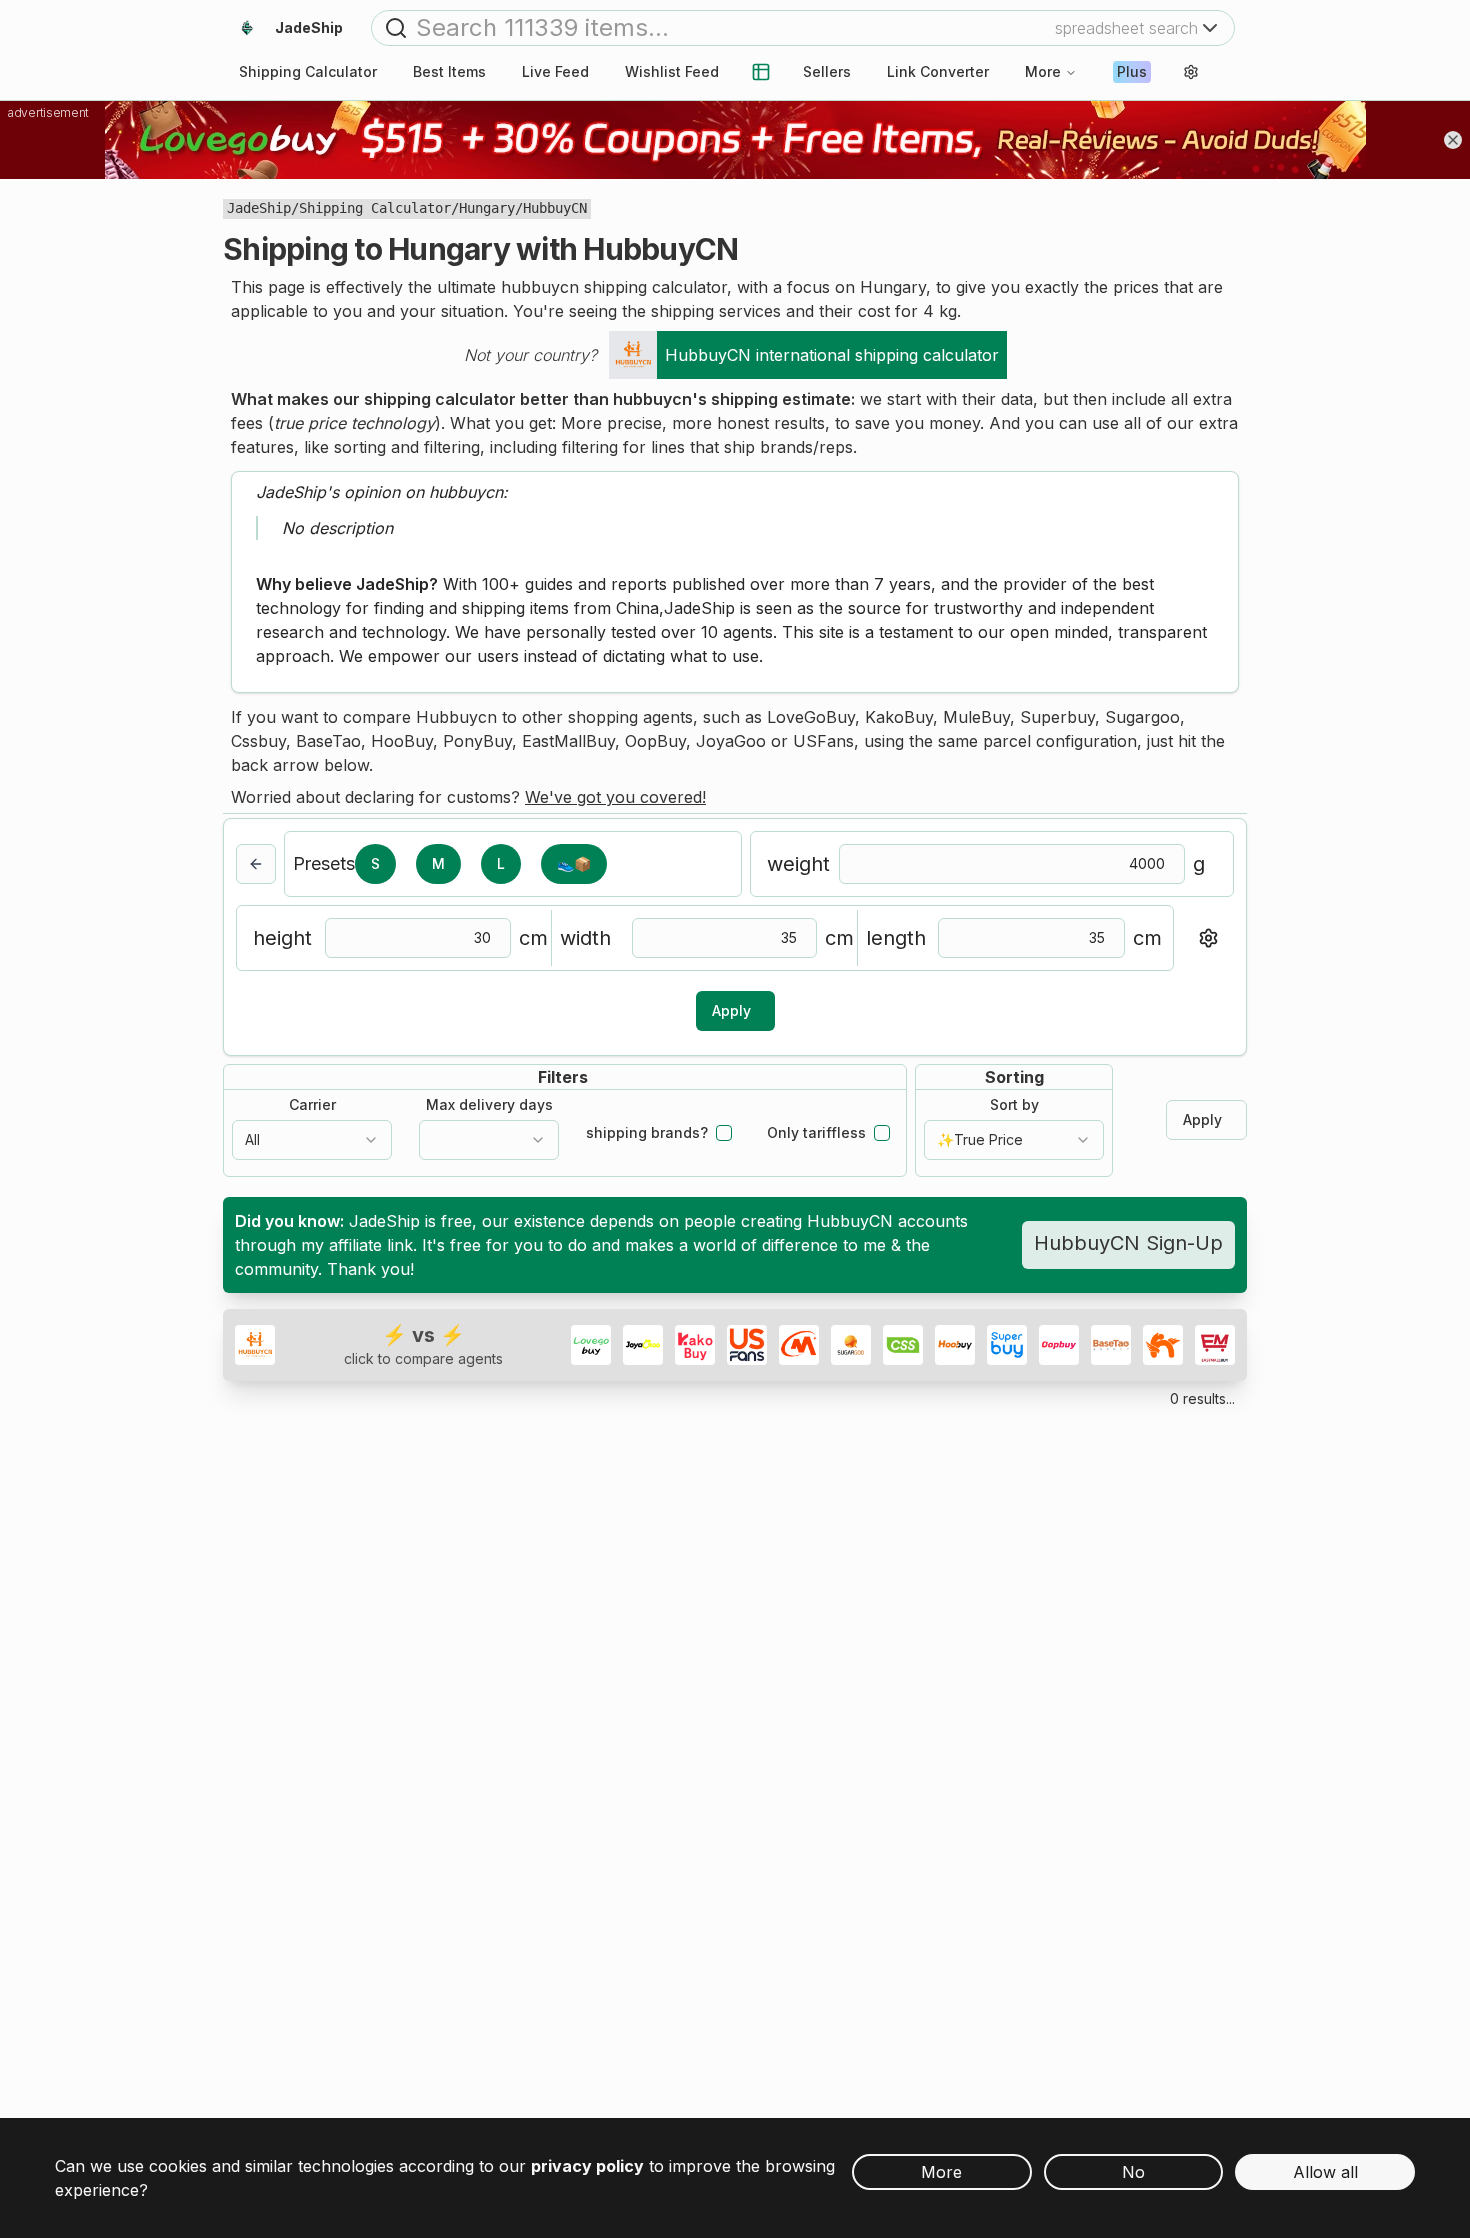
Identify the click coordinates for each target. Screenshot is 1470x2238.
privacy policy (587, 2166)
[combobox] (312, 1140)
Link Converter (938, 71)
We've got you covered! (615, 797)
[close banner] (1453, 140)
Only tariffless (816, 1133)
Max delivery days (489, 1105)
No (1133, 2172)
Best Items (449, 71)
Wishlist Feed (672, 71)
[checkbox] (724, 1133)
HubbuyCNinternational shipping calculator (832, 355)
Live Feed (555, 71)
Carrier (312, 1105)
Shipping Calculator (375, 208)
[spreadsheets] (761, 72)
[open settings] (1191, 72)
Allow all (1325, 2172)
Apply (731, 1010)
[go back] (256, 864)
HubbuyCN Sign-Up (1128, 1243)
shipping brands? (647, 1133)
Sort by (1014, 1105)
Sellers (827, 71)
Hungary (487, 208)
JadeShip (259, 208)
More (1043, 71)
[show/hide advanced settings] (1208, 938)
